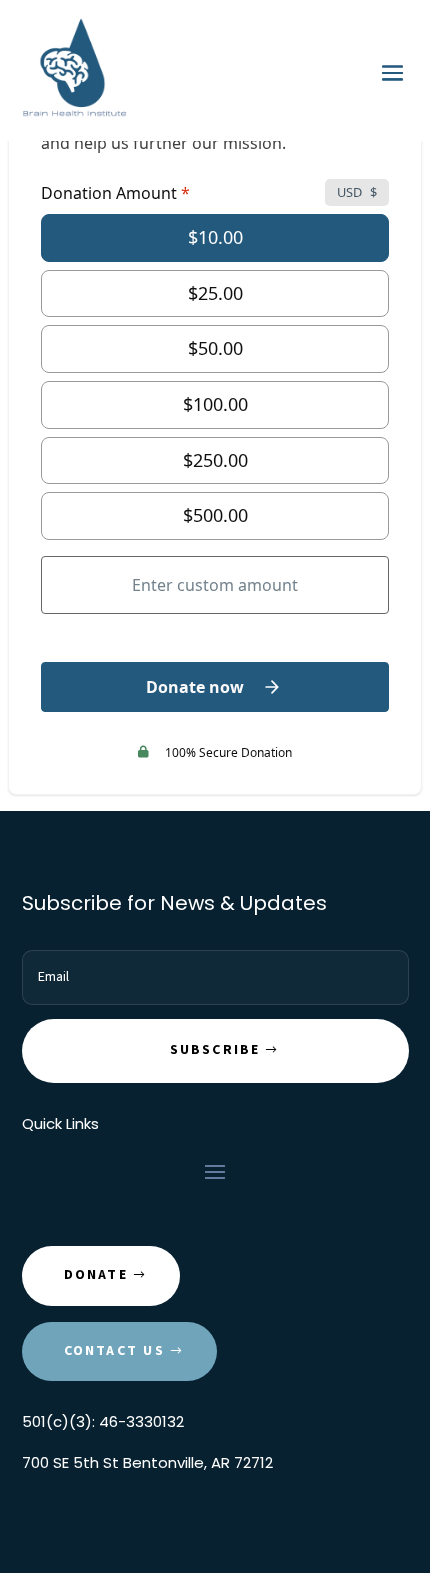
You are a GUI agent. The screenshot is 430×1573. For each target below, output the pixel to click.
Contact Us (114, 1351)
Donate (96, 1275)
